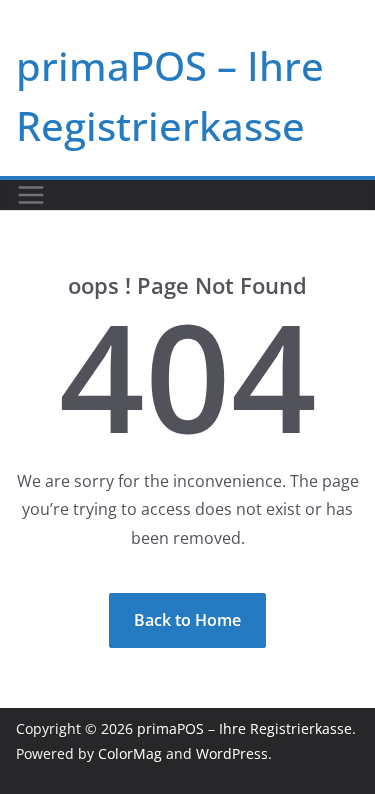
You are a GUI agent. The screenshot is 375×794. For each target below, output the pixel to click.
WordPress (232, 753)
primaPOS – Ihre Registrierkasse (244, 728)
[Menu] (31, 195)
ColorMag (130, 753)
